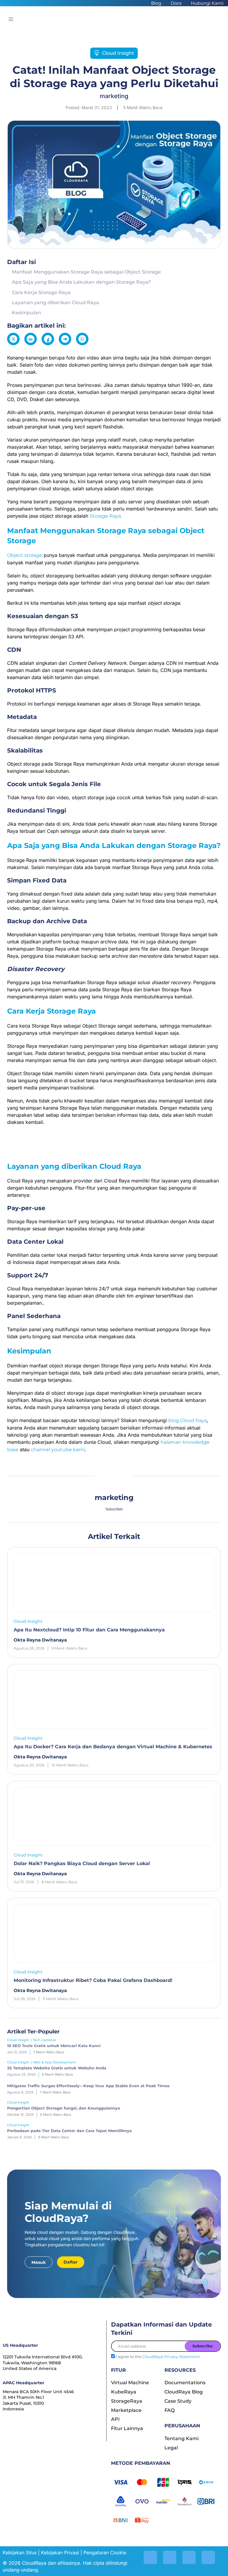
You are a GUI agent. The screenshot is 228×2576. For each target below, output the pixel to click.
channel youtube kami (58, 1450)
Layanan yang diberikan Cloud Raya (56, 303)
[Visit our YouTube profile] (189, 2557)
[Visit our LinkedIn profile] (170, 2557)
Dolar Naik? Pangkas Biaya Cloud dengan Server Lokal (82, 1863)
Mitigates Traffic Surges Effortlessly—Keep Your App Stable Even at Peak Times (88, 2086)
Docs (176, 3)
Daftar (71, 2262)
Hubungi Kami (207, 3)
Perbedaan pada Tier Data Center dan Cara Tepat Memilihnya (69, 2131)
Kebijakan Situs (20, 2553)
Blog (156, 3)
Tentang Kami (182, 2438)
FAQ (170, 2410)
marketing (114, 96)
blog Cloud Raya (188, 1420)
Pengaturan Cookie (105, 2553)
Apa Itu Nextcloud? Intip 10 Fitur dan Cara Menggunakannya (89, 1630)
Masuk (39, 2262)
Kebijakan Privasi (60, 2553)
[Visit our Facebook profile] (208, 2557)
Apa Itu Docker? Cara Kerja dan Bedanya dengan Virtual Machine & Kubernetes (113, 1747)
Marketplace (126, 2410)
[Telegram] (65, 339)
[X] (13, 339)
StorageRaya (127, 2401)
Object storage (25, 555)
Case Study (178, 2401)
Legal (171, 2448)
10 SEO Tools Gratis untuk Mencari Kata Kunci (54, 2046)
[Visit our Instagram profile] (150, 2557)
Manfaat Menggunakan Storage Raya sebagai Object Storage (86, 272)
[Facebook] (48, 339)
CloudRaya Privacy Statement (171, 2357)
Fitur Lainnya (127, 2428)
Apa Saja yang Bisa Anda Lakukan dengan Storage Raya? (82, 282)
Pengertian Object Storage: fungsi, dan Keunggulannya (64, 2108)
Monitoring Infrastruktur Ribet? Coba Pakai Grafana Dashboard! (93, 1980)
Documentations (185, 2383)
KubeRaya (124, 2392)
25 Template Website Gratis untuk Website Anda (57, 2068)
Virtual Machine (130, 2383)
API (115, 2419)
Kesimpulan (26, 313)
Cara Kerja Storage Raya (42, 292)
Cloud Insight (118, 53)
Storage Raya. (106, 516)
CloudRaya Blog (184, 2392)
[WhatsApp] (82, 339)
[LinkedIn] (31, 339)
